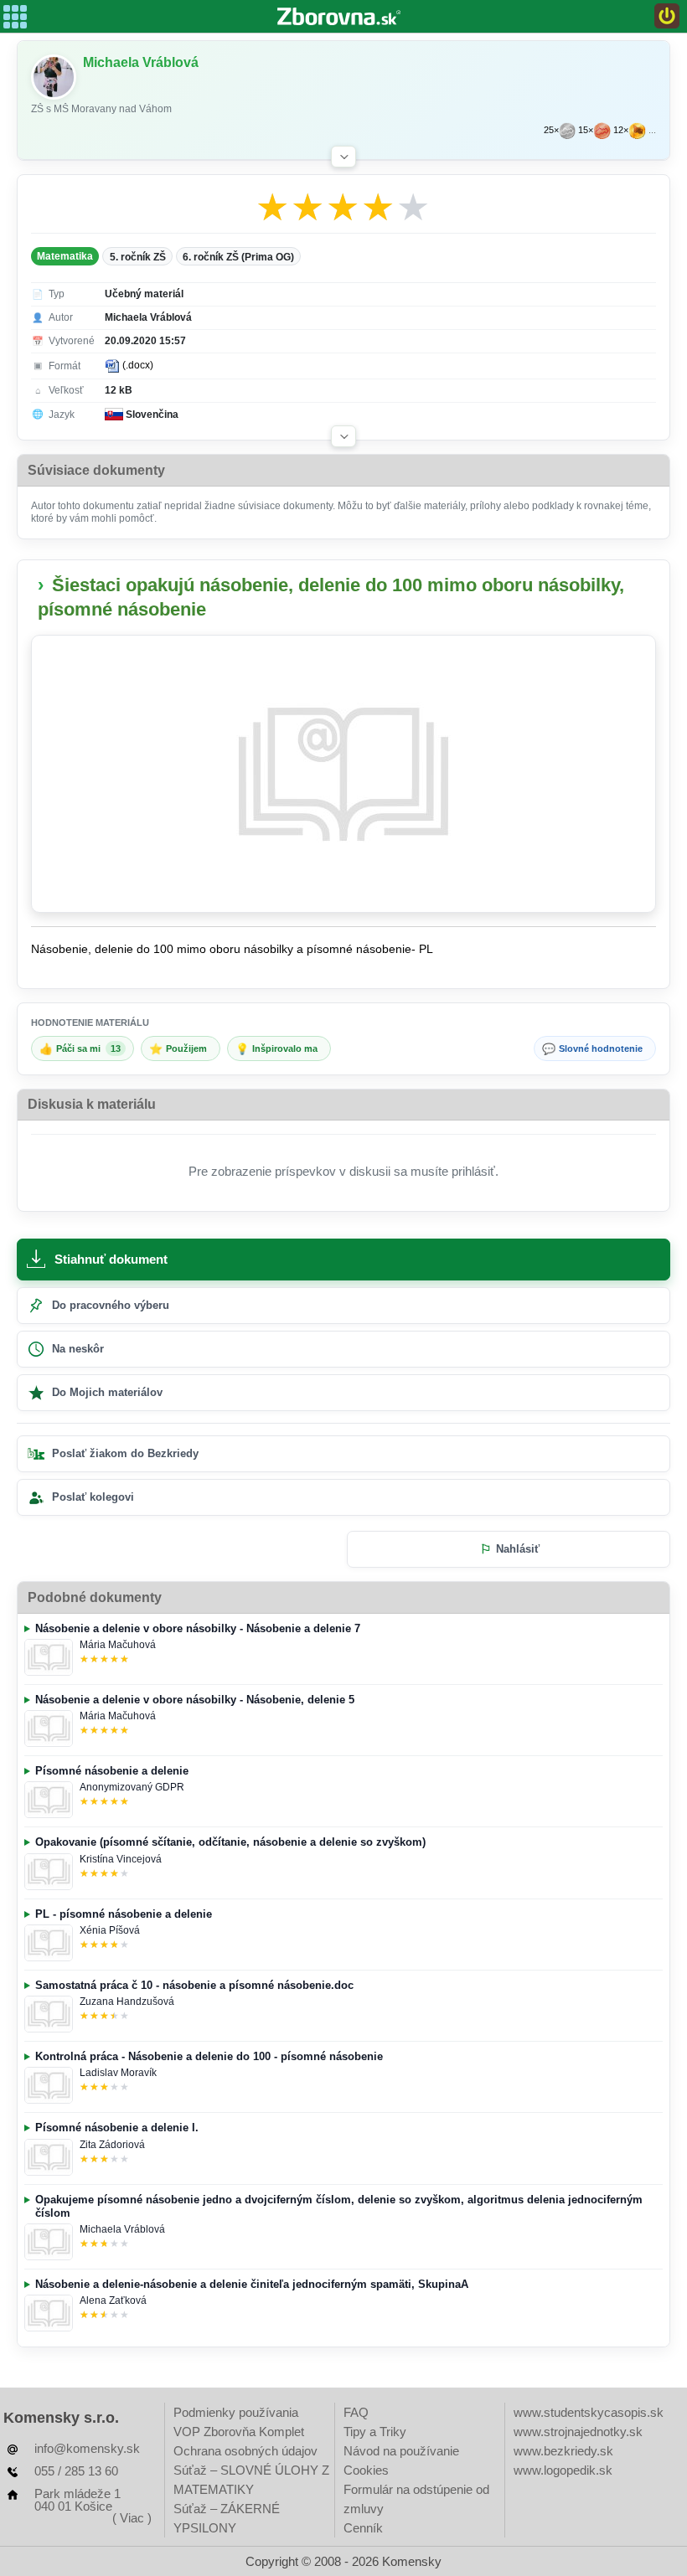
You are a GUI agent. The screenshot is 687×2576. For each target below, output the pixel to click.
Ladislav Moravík (118, 2073)
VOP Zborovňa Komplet (239, 2432)
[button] (343, 157)
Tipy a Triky (375, 2432)
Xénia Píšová (110, 1930)
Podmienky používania (236, 2412)
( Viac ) (132, 2518)
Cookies (366, 2470)
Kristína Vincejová (121, 1859)
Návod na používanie (401, 2451)
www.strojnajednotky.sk (578, 2432)
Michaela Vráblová (122, 2229)
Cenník (363, 2528)
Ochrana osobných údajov (245, 2451)
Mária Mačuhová (118, 1645)
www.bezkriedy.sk (563, 2451)
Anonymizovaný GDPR (132, 1787)
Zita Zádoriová (112, 2145)
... (652, 130)
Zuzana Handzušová (127, 2002)
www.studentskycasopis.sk (589, 2412)
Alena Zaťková (113, 2300)
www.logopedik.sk (563, 2470)
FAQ (356, 2412)
